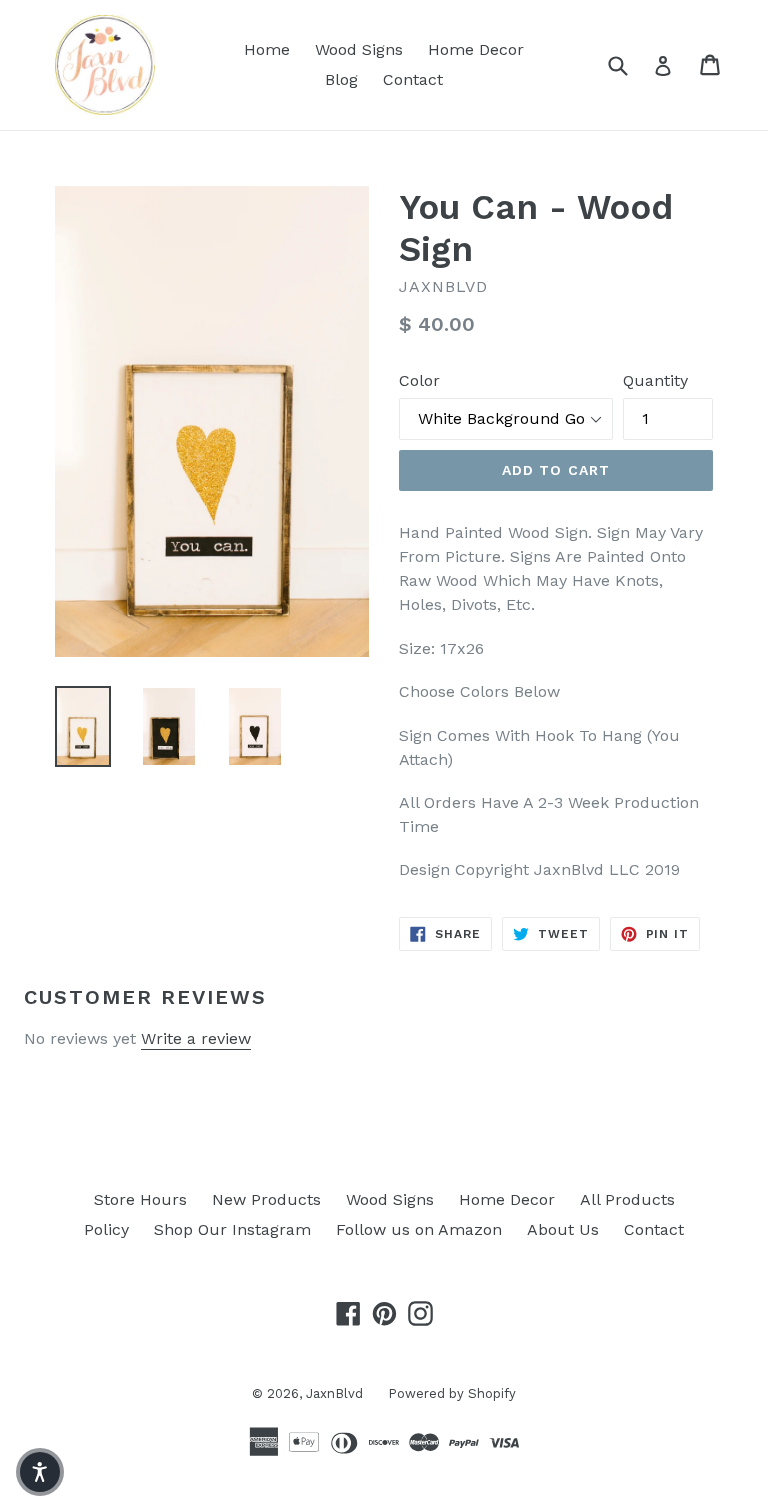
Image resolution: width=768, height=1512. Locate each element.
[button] (40, 1472)
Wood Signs (359, 49)
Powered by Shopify (452, 1393)
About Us (563, 1229)
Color (419, 380)
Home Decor (476, 49)
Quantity (655, 380)
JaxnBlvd (334, 1393)
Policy (106, 1229)
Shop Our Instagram (232, 1229)
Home (267, 49)
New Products (266, 1199)
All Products (627, 1199)
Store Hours (140, 1199)
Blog (341, 79)
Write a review (196, 1038)
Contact (413, 79)
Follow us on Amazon (419, 1229)
